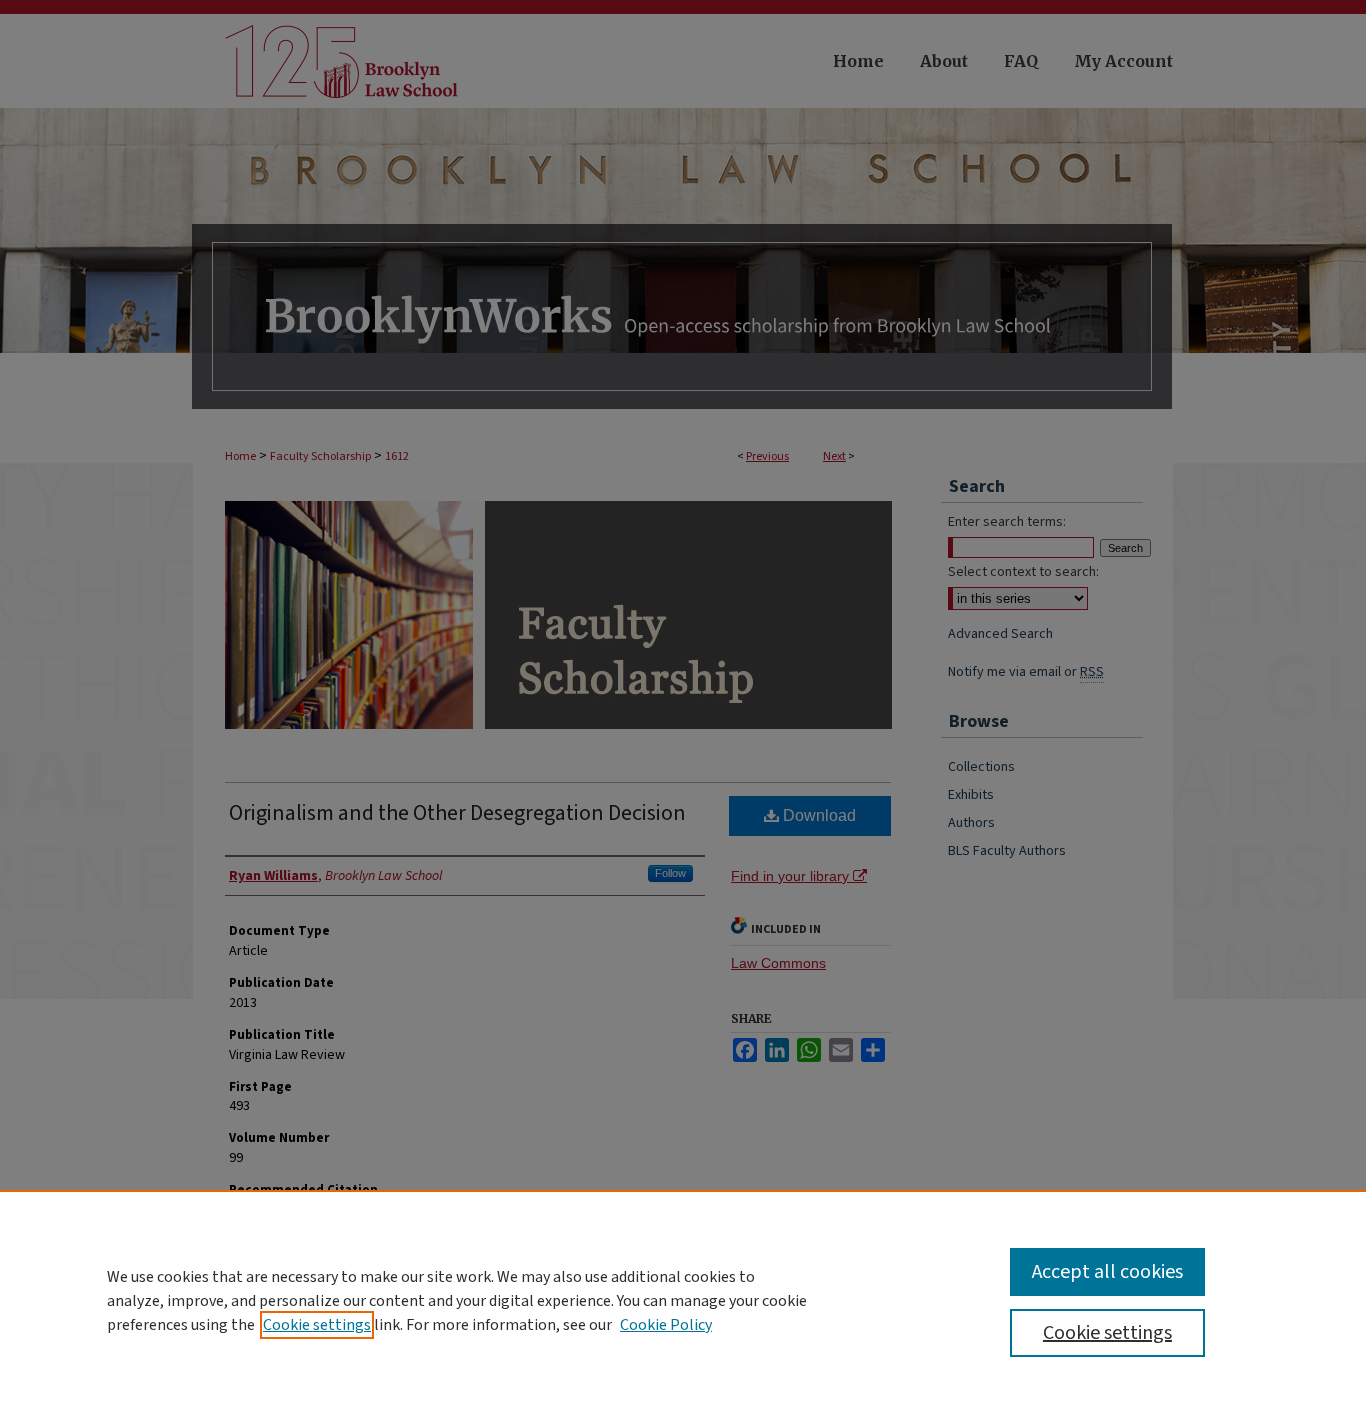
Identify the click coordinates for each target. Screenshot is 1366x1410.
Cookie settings (317, 1325)
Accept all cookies (1107, 1272)
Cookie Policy (666, 1325)
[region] (683, 1300)
